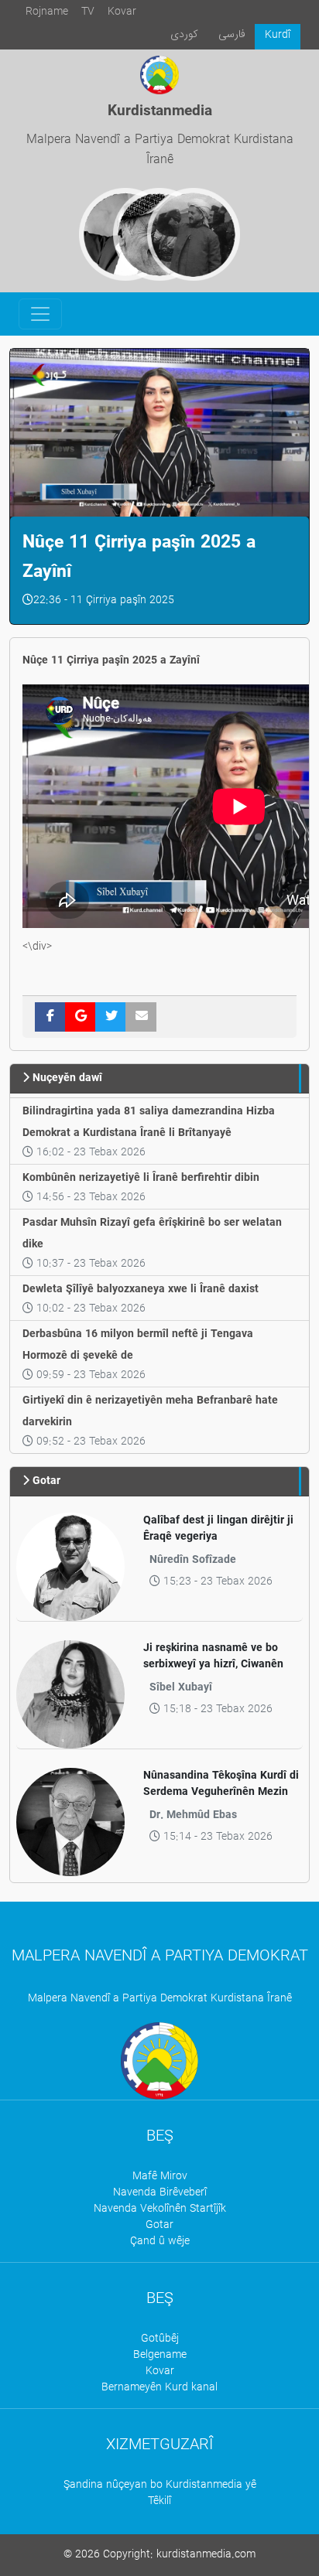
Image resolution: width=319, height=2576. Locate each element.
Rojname (47, 12)
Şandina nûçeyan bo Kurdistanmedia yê (160, 2485)
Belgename (160, 2355)
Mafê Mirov (160, 2177)
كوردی (184, 34)
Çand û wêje (160, 2242)
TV (88, 12)
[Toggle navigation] (40, 314)
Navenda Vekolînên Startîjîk (160, 2209)
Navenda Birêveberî (160, 2193)
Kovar (122, 12)
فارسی (232, 34)
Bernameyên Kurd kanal (159, 2388)
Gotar (159, 2225)
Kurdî (278, 35)
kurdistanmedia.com (206, 2555)
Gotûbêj (160, 2339)
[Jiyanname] (194, 234)
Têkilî (159, 2501)
